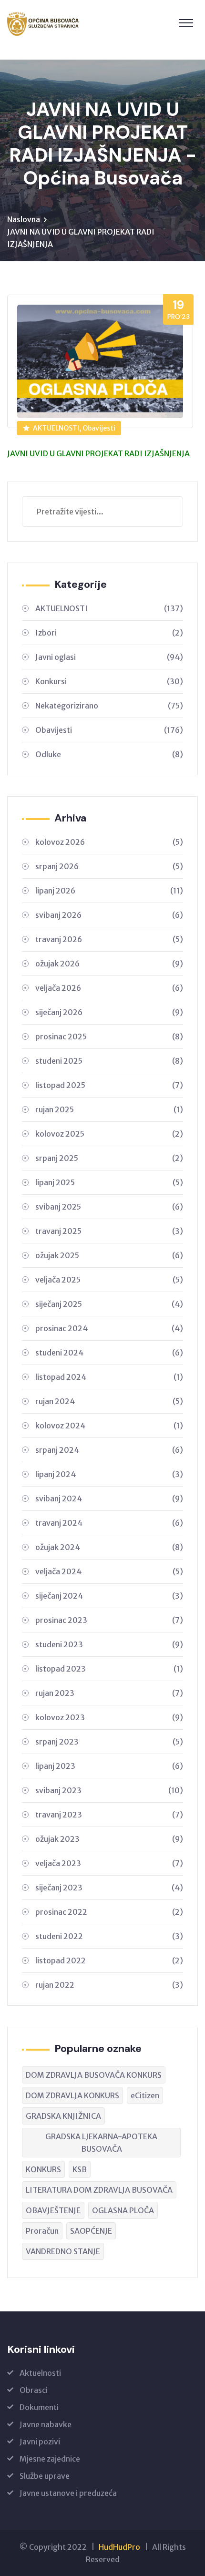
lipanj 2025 (109, 1182)
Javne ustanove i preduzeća (68, 2493)
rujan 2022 (109, 1985)
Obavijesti (109, 730)
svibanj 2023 (109, 1790)
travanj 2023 (109, 1815)
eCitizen (145, 2095)
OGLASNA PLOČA (123, 2210)
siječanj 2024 (109, 1596)
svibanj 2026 (109, 915)
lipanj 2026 (109, 891)
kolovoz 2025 (109, 1134)
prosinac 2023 (109, 1620)
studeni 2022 (109, 1936)
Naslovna (24, 219)
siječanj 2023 (109, 1888)
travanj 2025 (109, 1231)
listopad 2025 (109, 1085)
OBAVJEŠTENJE (53, 2210)
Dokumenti (39, 2407)
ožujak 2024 (109, 1547)
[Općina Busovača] (43, 24)
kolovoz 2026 (109, 842)
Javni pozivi (40, 2442)
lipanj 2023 (109, 1766)
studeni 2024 (109, 1353)
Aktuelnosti (40, 2373)
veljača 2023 (109, 1863)
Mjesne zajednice (50, 2459)
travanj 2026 (109, 939)
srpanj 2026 (109, 866)
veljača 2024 (109, 1571)
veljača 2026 (109, 988)
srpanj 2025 (109, 1158)
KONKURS (43, 2169)
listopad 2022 (109, 1960)
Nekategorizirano (109, 706)
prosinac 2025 (109, 1037)
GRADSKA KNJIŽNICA (63, 2116)
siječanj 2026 (109, 1012)
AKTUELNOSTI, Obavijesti (74, 428)
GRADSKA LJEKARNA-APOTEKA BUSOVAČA (101, 2143)
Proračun (42, 2231)
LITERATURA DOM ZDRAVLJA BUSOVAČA (99, 2190)
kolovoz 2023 (109, 1717)
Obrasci (34, 2390)
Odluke (109, 754)
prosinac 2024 (109, 1328)
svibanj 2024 (109, 1498)
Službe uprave (45, 2476)
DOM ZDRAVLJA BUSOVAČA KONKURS (94, 2075)
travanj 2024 (109, 1523)
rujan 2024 (109, 1401)
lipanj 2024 (109, 1474)
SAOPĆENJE (91, 2231)
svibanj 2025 (109, 1207)
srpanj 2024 (109, 1450)
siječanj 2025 (109, 1304)
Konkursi (109, 681)
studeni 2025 (109, 1061)
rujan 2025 (109, 1109)
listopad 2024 (109, 1377)
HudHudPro (119, 2547)
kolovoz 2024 (109, 1426)
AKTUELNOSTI (109, 608)
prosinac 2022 (109, 1912)
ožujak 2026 (109, 964)
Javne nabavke (46, 2424)
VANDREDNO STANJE (63, 2251)
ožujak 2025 (109, 1255)
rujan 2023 (109, 1693)
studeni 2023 (109, 1644)
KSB (80, 2169)
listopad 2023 (109, 1669)
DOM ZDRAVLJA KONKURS (72, 2095)
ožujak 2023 (109, 1839)
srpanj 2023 (109, 1742)
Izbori (109, 633)
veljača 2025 (109, 1280)
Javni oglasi (109, 657)
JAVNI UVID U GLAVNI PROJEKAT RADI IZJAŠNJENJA (98, 453)
